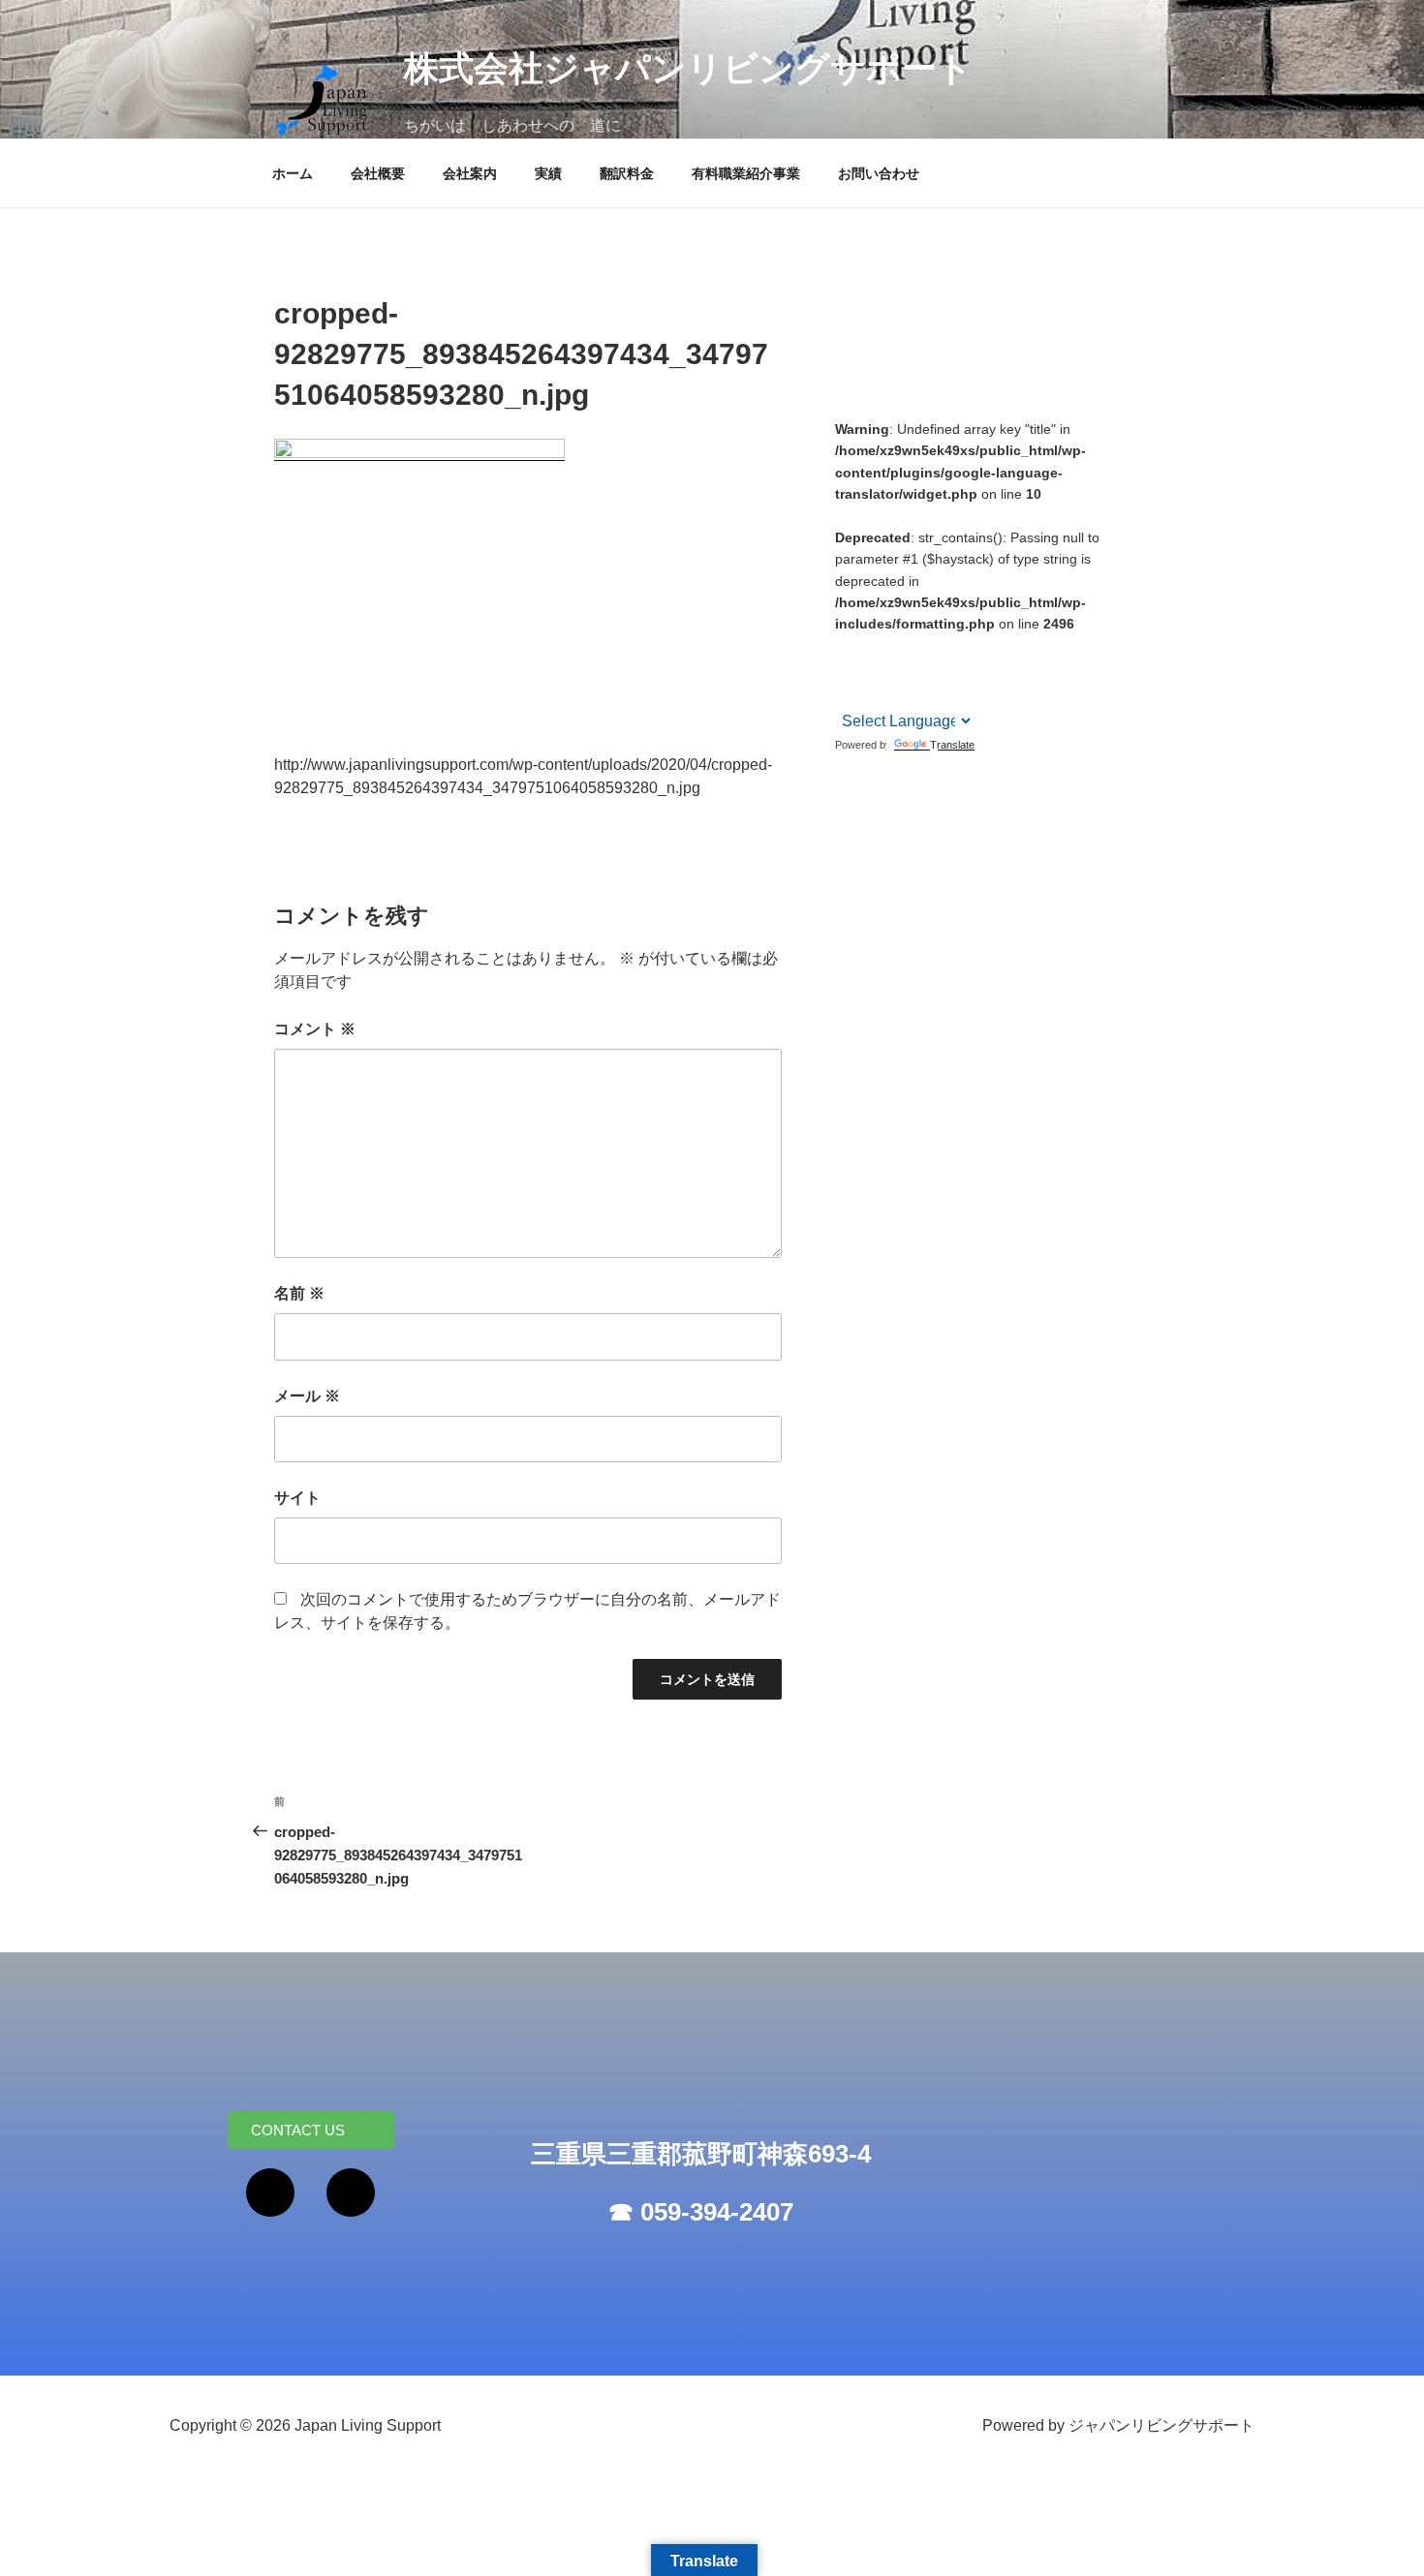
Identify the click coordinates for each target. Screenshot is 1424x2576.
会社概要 (378, 173)
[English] (872, 644)
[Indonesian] (922, 644)
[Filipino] (897, 644)
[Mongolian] (973, 644)
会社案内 (470, 173)
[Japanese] (947, 644)
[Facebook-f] (270, 2193)
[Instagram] (351, 2193)
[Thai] (947, 668)
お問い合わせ (879, 173)
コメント (315, 1029)
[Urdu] (973, 668)
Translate (952, 745)
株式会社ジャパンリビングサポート (688, 68)
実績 (548, 173)
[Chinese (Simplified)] (847, 645)
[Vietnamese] (847, 692)
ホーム (293, 173)
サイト (297, 1498)
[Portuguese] (897, 668)
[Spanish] (922, 668)
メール (307, 1396)
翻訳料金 (627, 173)
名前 (299, 1293)
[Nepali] (872, 668)
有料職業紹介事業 (746, 173)
